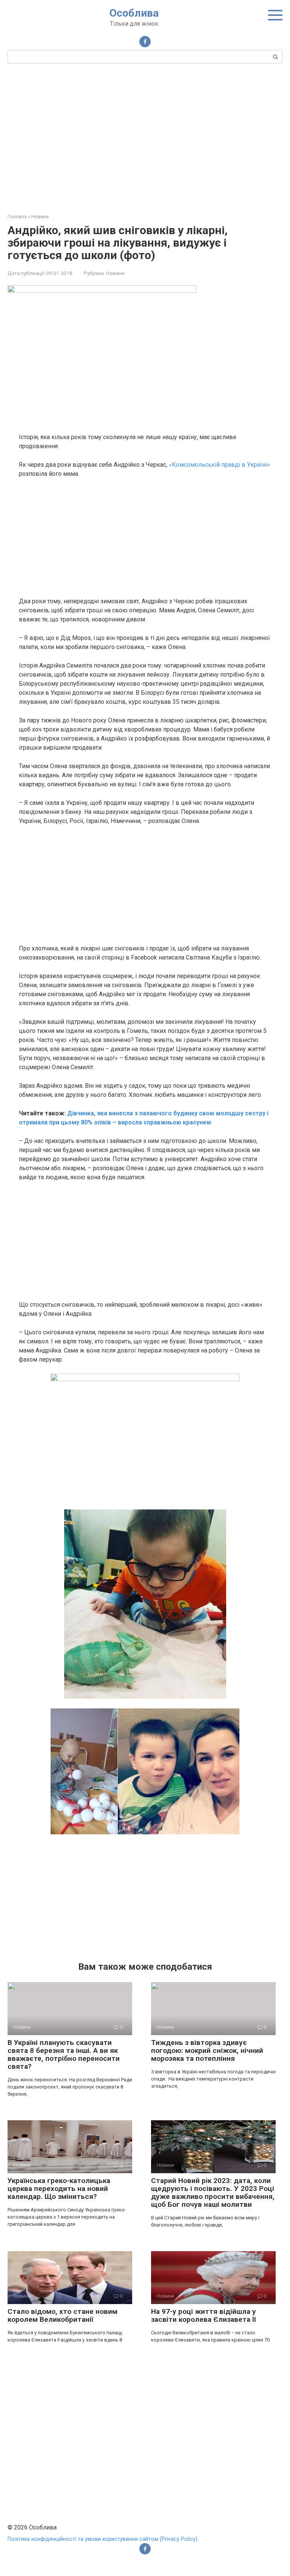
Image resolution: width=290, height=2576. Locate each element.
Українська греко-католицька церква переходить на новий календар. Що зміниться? (59, 2189)
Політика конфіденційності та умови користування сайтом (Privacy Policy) (103, 2539)
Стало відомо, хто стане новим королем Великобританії (62, 2315)
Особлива (134, 13)
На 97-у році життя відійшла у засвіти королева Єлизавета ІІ (204, 2315)
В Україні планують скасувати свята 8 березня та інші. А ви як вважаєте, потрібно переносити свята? (64, 2054)
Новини (115, 273)
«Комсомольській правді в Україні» (219, 465)
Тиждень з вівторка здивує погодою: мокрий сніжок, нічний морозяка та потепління (207, 2050)
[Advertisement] (145, 137)
